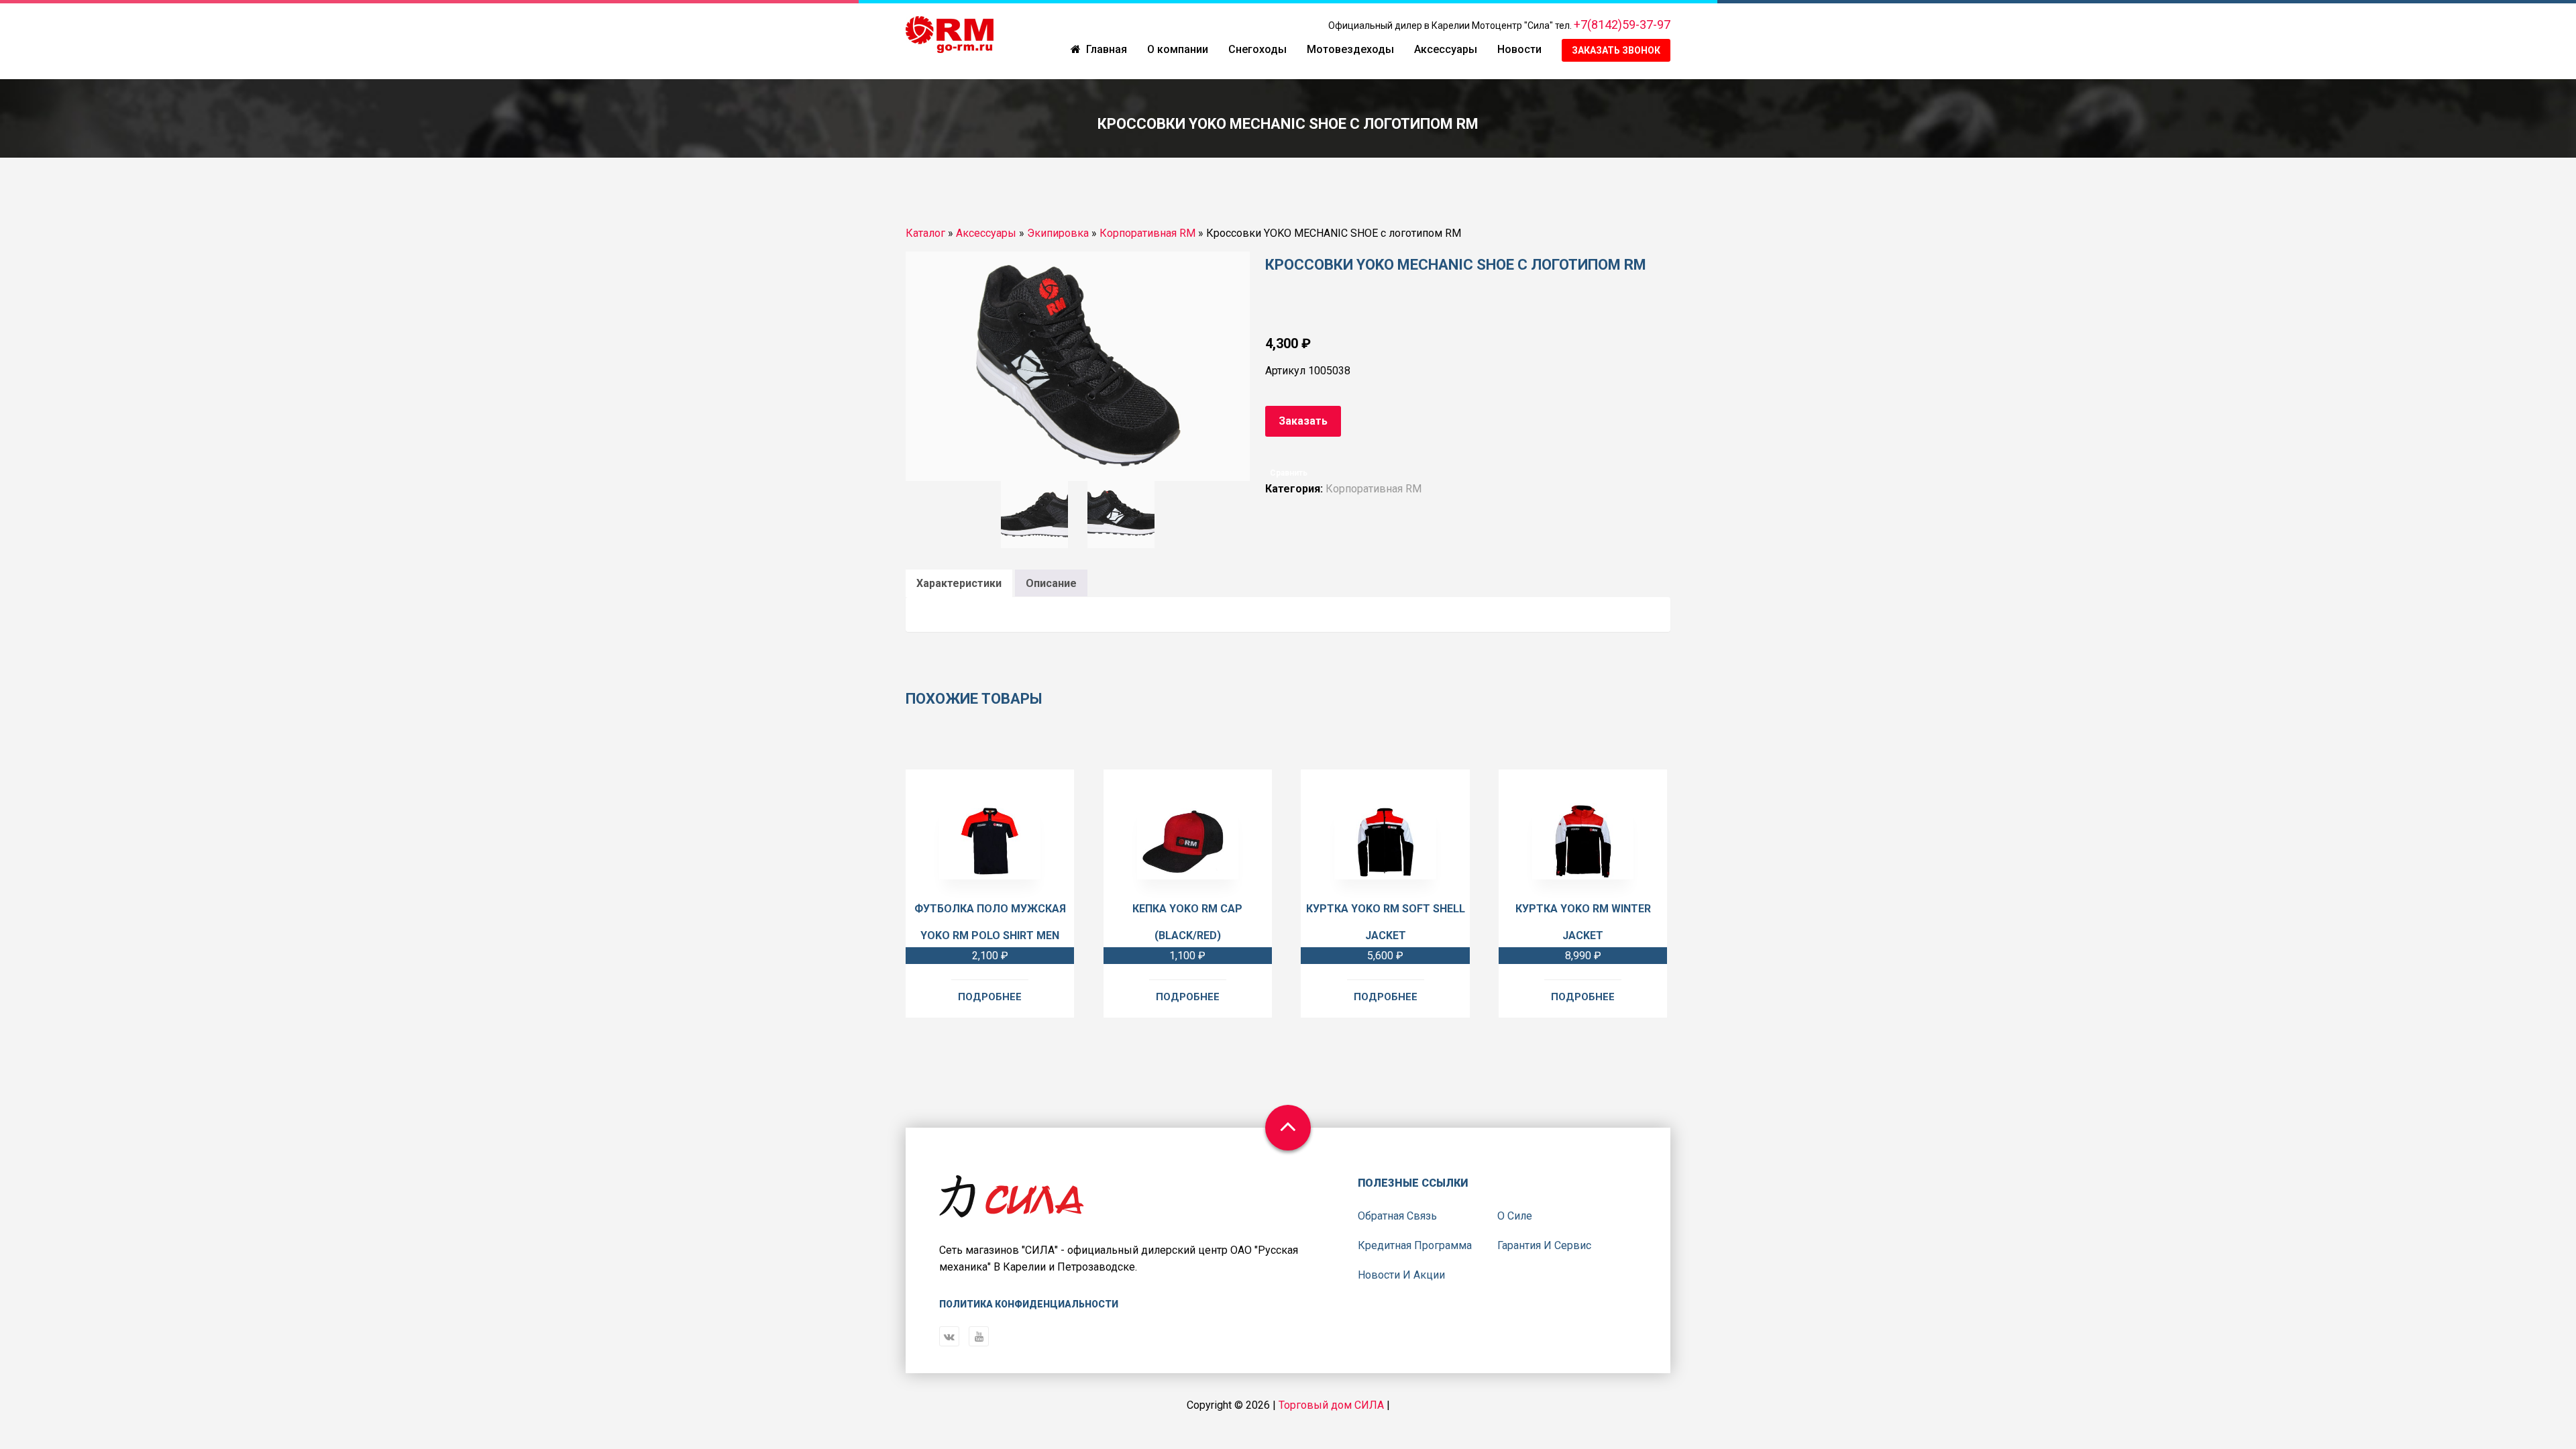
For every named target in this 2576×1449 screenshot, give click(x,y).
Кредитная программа (1415, 1245)
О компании (1178, 49)
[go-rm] (950, 36)
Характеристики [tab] (959, 583)
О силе (1515, 1216)
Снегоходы (1257, 49)
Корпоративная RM (1147, 233)
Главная (1107, 49)
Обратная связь (1397, 1216)
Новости (1519, 49)
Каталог (925, 233)
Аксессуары (1446, 49)
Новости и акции (1401, 1275)
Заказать (1303, 421)
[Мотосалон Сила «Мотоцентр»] (1012, 1207)
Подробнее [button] (990, 997)
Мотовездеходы (1350, 49)
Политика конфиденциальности (1029, 1304)
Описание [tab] (1051, 583)
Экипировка (1058, 233)
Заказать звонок (1616, 50)
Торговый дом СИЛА (1331, 1405)
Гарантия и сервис (1544, 1245)
